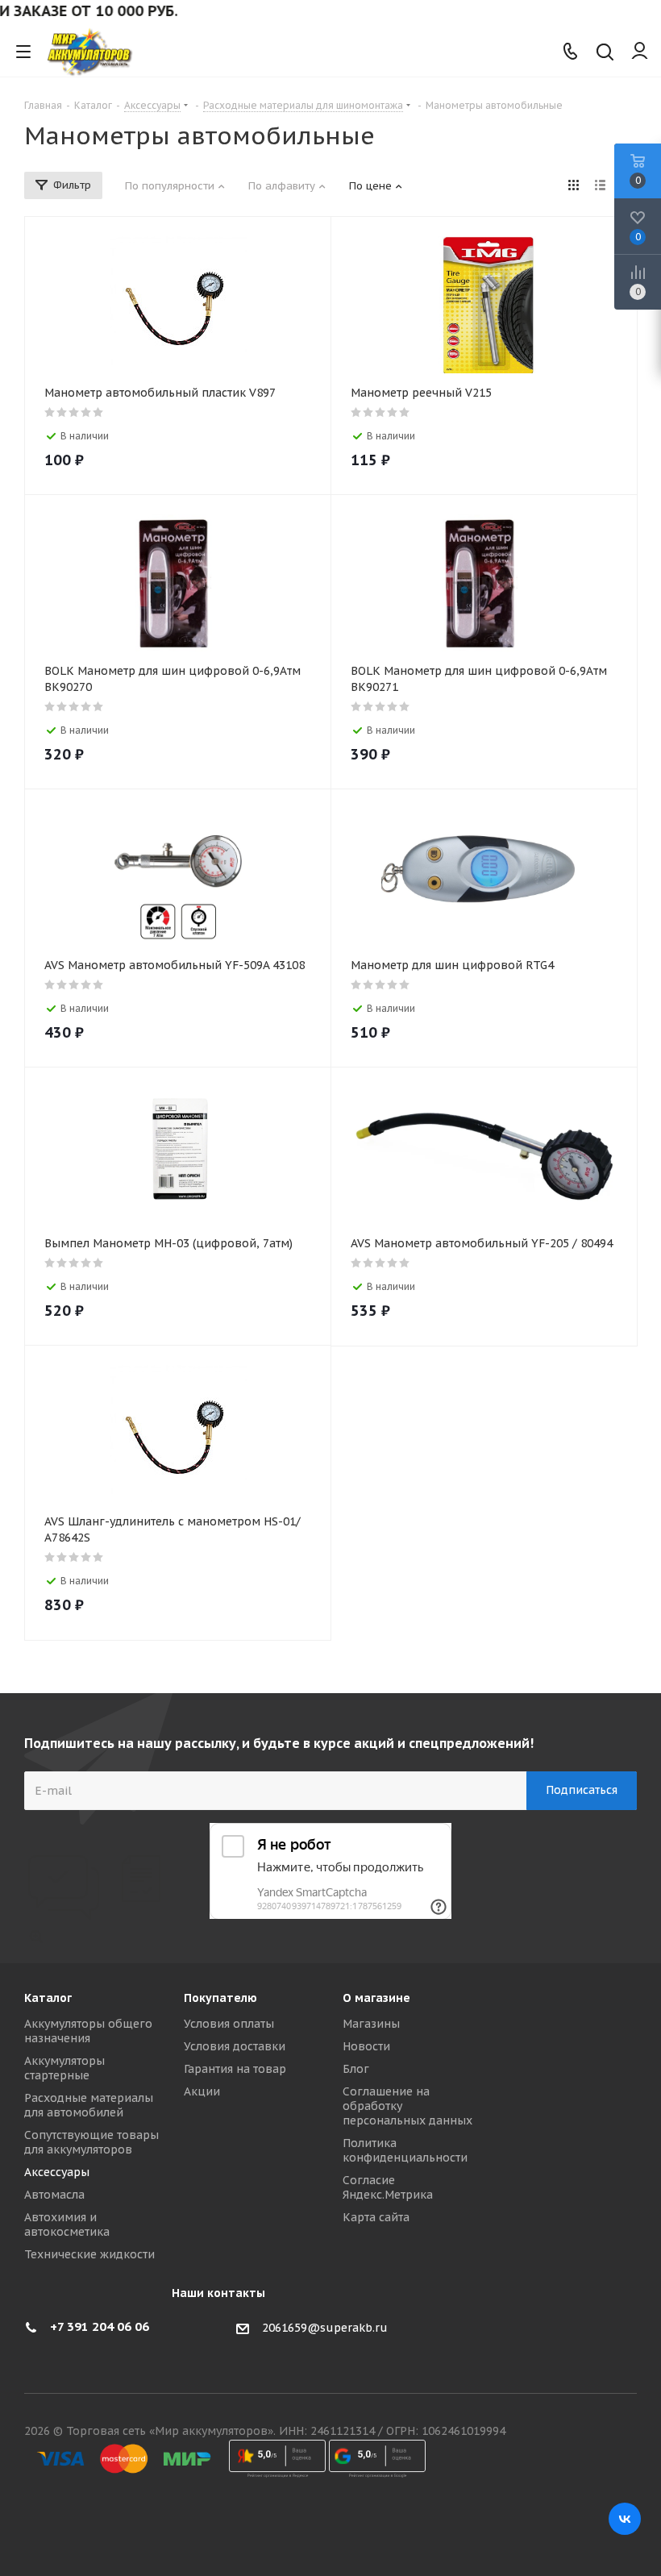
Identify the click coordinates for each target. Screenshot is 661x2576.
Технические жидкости (89, 2254)
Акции (202, 2091)
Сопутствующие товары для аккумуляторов (91, 2142)
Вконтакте (625, 2519)
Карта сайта (376, 2217)
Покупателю (220, 1998)
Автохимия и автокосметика (67, 2224)
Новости (366, 2046)
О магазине (376, 1998)
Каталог (48, 1998)
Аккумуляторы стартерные (64, 2068)
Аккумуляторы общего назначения (88, 2031)
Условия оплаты (229, 2024)
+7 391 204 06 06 (100, 2326)
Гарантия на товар (235, 2069)
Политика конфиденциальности (405, 2150)
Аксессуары (57, 2172)
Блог (356, 2069)
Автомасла (54, 2195)
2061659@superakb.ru (325, 2328)
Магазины (371, 2024)
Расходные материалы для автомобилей (89, 2105)
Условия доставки (235, 2046)
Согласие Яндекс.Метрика (388, 2187)
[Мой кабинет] (640, 52)
